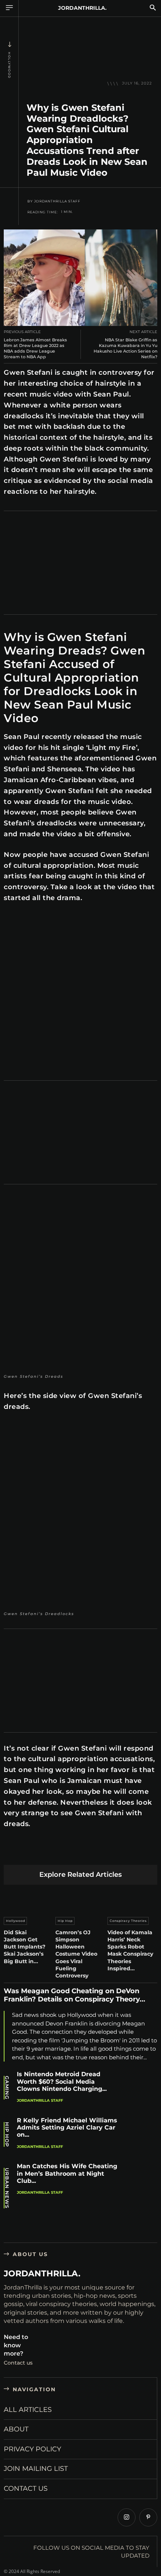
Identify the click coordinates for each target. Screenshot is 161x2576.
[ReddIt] (82, 1853)
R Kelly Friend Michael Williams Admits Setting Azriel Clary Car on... (67, 2127)
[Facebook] (11, 1853)
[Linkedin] (64, 1853)
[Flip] (135, 1853)
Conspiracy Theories (128, 1921)
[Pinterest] (47, 1853)
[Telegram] (117, 1853)
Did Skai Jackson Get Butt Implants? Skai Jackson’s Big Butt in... (25, 1947)
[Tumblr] (99, 1853)
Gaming (7, 2088)
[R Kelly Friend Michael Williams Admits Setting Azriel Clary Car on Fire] (141, 2135)
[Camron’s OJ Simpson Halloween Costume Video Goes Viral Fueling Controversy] (80, 1899)
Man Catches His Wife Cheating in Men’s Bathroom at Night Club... (67, 2173)
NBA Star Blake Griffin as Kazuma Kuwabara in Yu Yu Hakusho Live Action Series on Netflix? (125, 348)
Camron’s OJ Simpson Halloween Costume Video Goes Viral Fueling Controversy (76, 1954)
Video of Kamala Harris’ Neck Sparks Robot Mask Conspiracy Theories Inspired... (130, 1950)
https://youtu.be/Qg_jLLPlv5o (38, 920)
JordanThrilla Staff (57, 201)
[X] (29, 1853)
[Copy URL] (152, 1853)
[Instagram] (127, 2517)
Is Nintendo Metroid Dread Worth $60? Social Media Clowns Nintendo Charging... (62, 2081)
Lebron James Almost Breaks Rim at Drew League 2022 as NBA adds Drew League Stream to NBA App (35, 348)
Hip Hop (65, 1921)
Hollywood (9, 65)
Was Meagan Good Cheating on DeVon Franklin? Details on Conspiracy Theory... (75, 1995)
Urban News (7, 2188)
